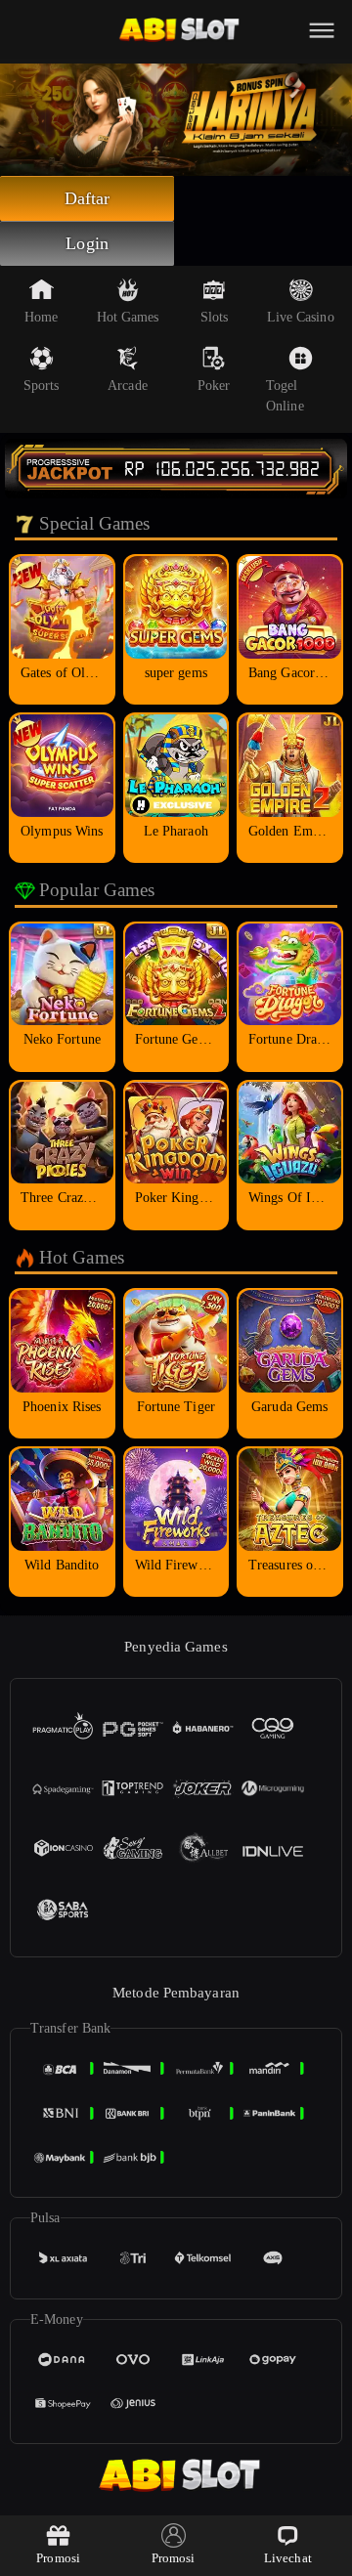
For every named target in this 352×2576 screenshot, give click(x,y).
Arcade (128, 386)
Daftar (88, 198)
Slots (215, 317)
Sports (42, 386)
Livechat (288, 2558)
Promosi (58, 2558)
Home (41, 317)
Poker (214, 386)
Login (87, 243)
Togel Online (285, 396)
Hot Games (128, 317)
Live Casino (301, 317)
